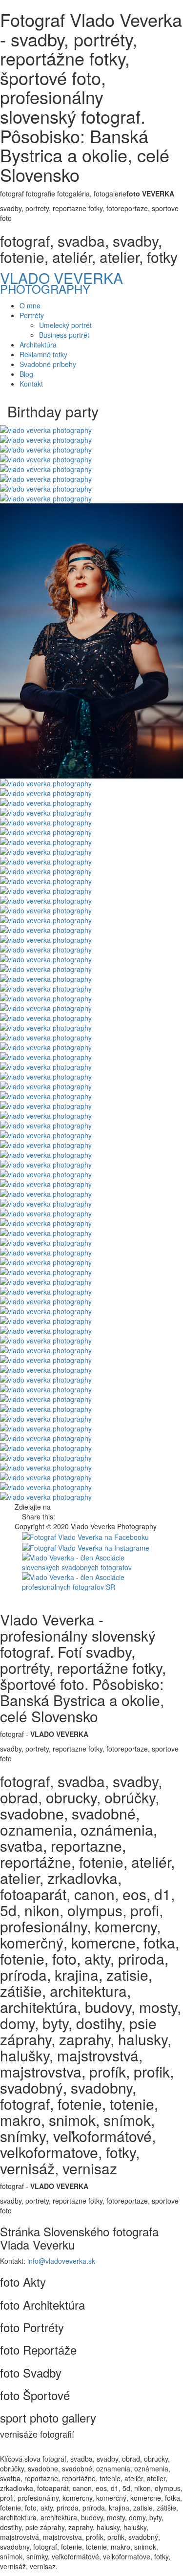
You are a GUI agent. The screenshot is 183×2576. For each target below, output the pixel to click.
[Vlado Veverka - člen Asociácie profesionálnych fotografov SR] (91, 1581)
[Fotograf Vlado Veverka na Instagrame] (86, 1547)
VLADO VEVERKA (61, 278)
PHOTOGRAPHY (45, 289)
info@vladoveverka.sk (61, 2261)
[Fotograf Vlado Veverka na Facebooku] (85, 1536)
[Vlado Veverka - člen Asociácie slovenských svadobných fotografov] (91, 1561)
